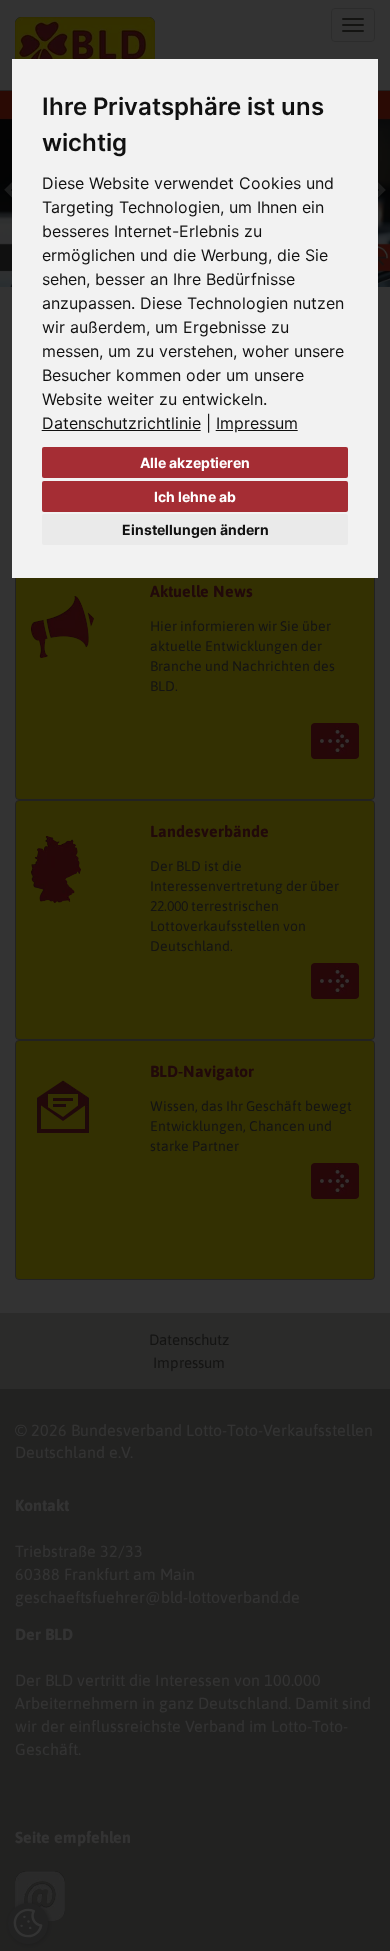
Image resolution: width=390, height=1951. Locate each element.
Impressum (257, 423)
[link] (129, 423)
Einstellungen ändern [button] (195, 529)
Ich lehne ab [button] (195, 496)
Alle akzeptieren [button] (195, 462)
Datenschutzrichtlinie (121, 423)
